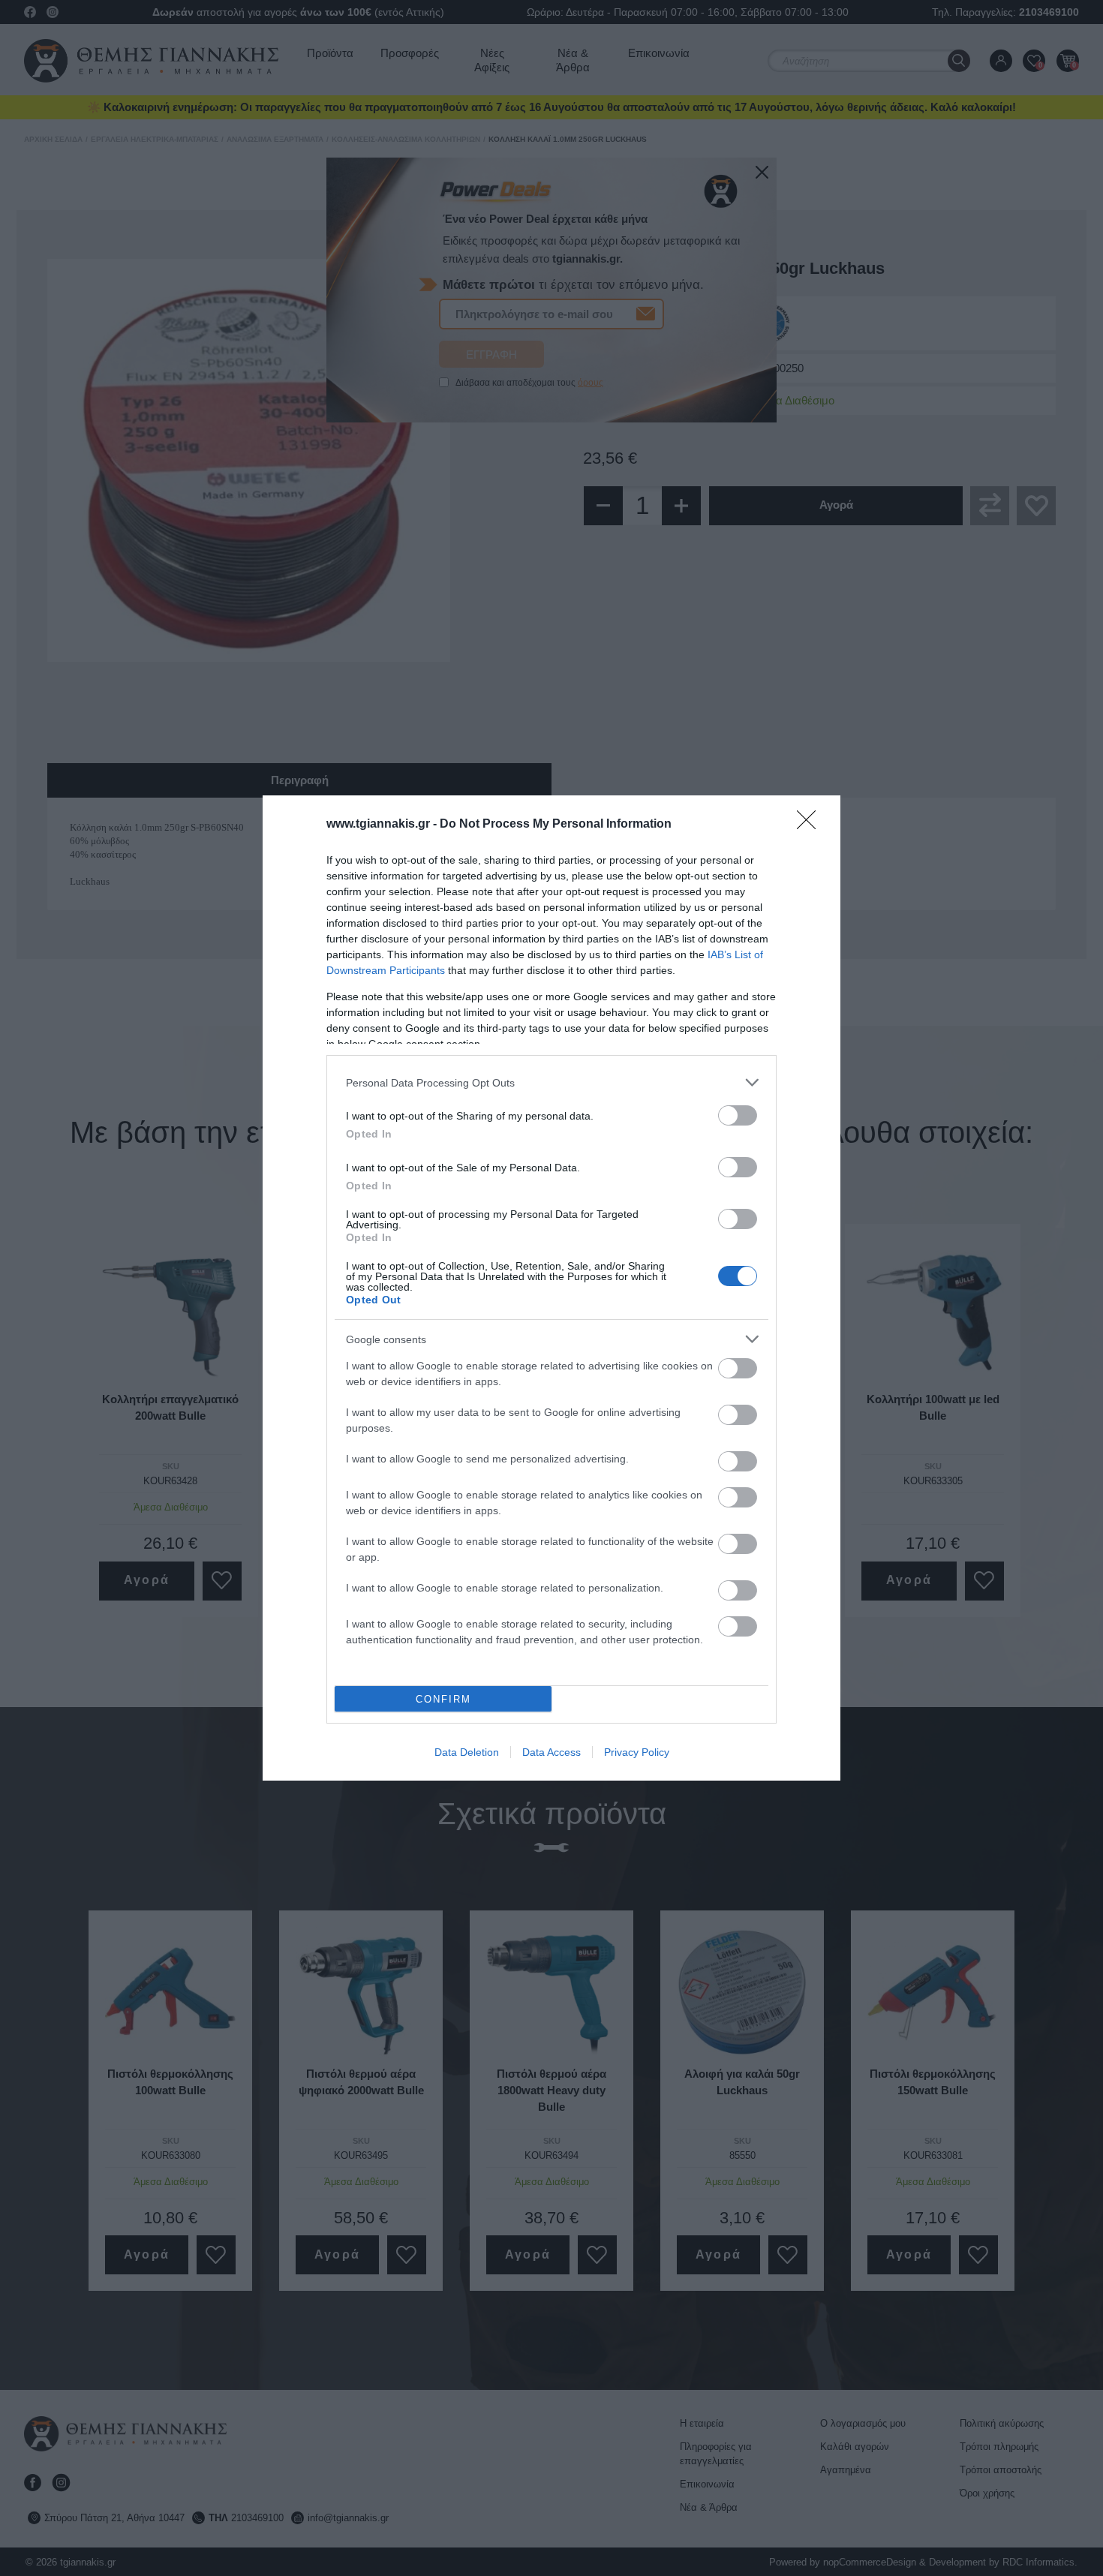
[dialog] (551, 1288)
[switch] (738, 1115)
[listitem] (551, 1082)
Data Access (551, 1752)
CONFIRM (443, 1699)
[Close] (811, 825)
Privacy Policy (637, 1752)
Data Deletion (467, 1752)
